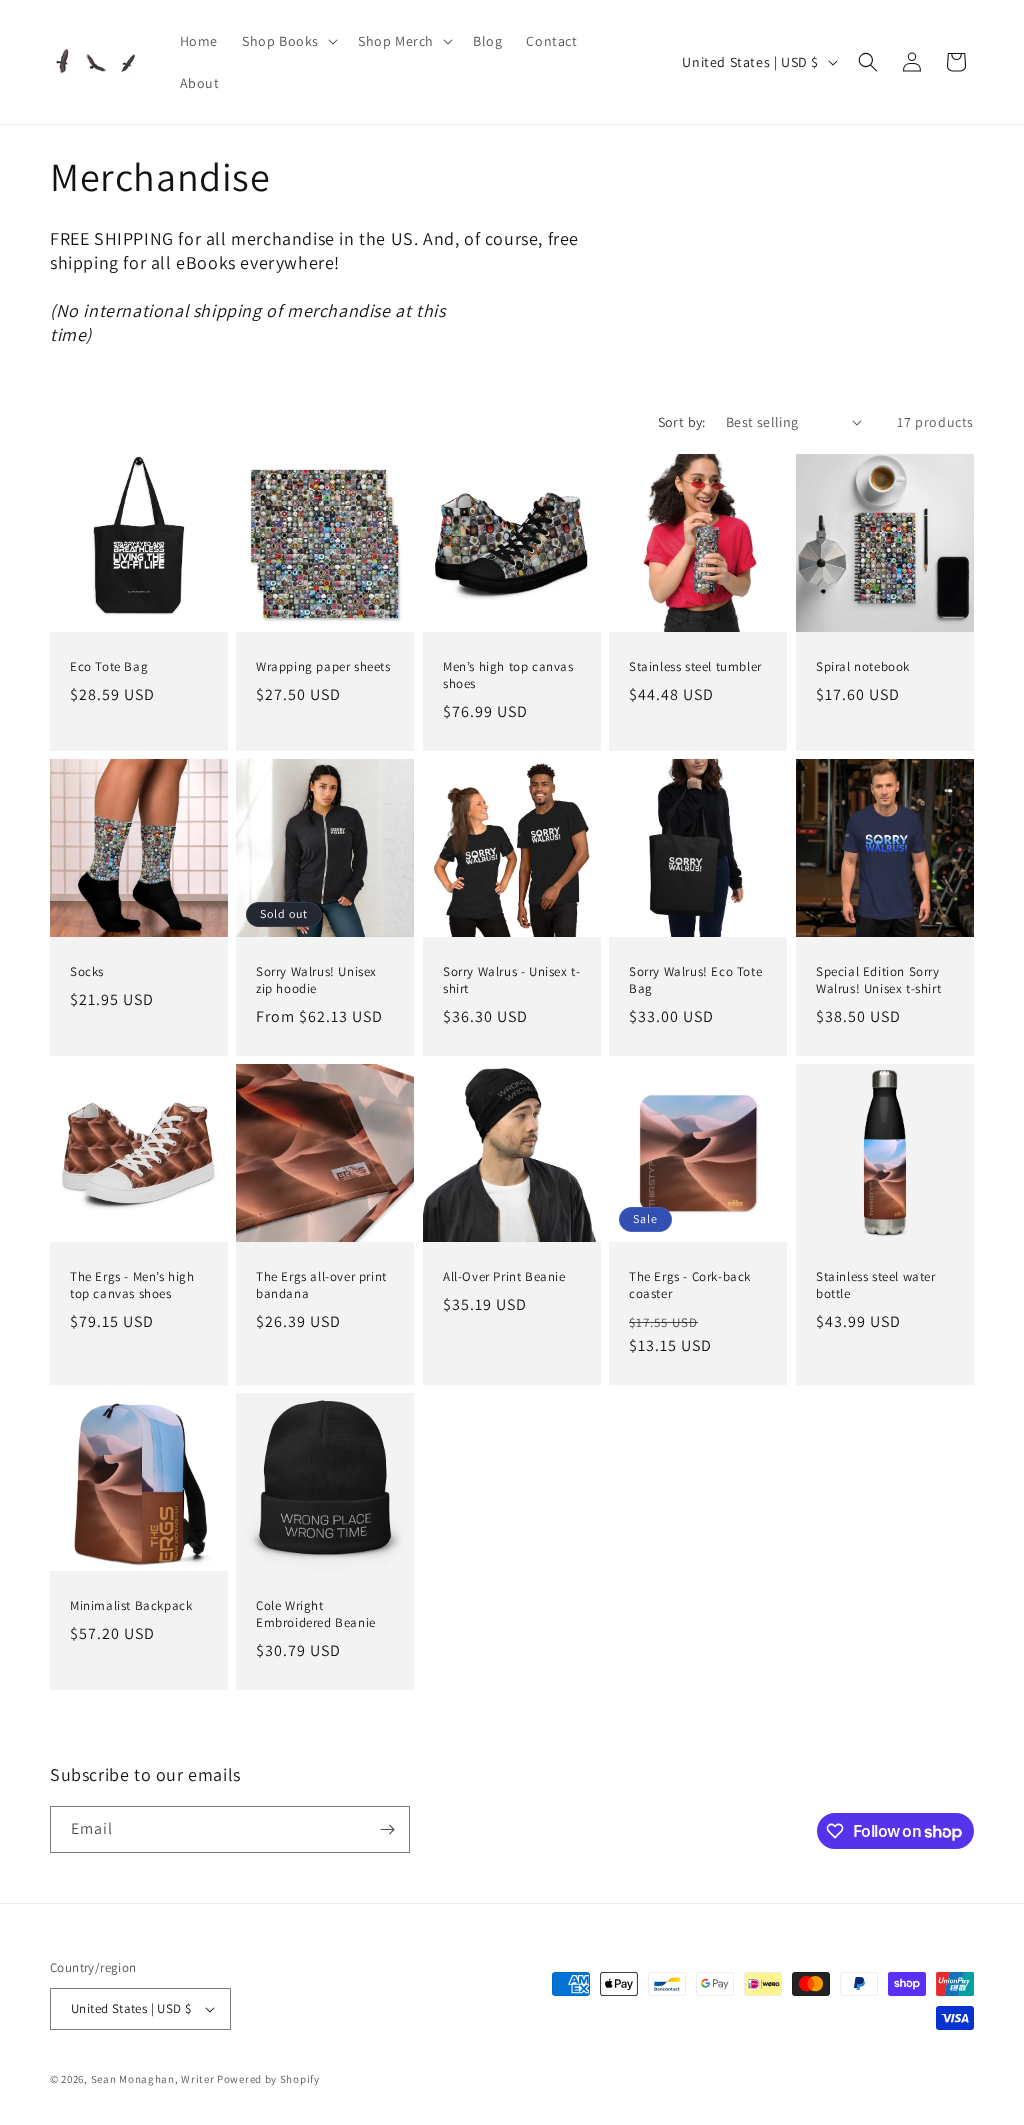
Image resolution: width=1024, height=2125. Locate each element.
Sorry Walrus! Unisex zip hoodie (316, 981)
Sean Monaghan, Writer (153, 2079)
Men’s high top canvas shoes (508, 675)
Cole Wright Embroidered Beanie (316, 1615)
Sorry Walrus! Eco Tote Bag (695, 981)
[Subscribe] (387, 1829)
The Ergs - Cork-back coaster (690, 1286)
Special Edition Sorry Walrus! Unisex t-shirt (878, 981)
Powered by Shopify (268, 2079)
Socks (87, 973)
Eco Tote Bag (109, 667)
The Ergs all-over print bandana (321, 1286)
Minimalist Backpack (131, 1607)
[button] (288, 41)
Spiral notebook (863, 667)
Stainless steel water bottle (876, 1286)
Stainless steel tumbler (695, 667)
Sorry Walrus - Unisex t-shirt (511, 981)
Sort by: (682, 422)
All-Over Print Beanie (504, 1278)
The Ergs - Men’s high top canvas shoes (132, 1286)
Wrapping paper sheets (323, 667)
